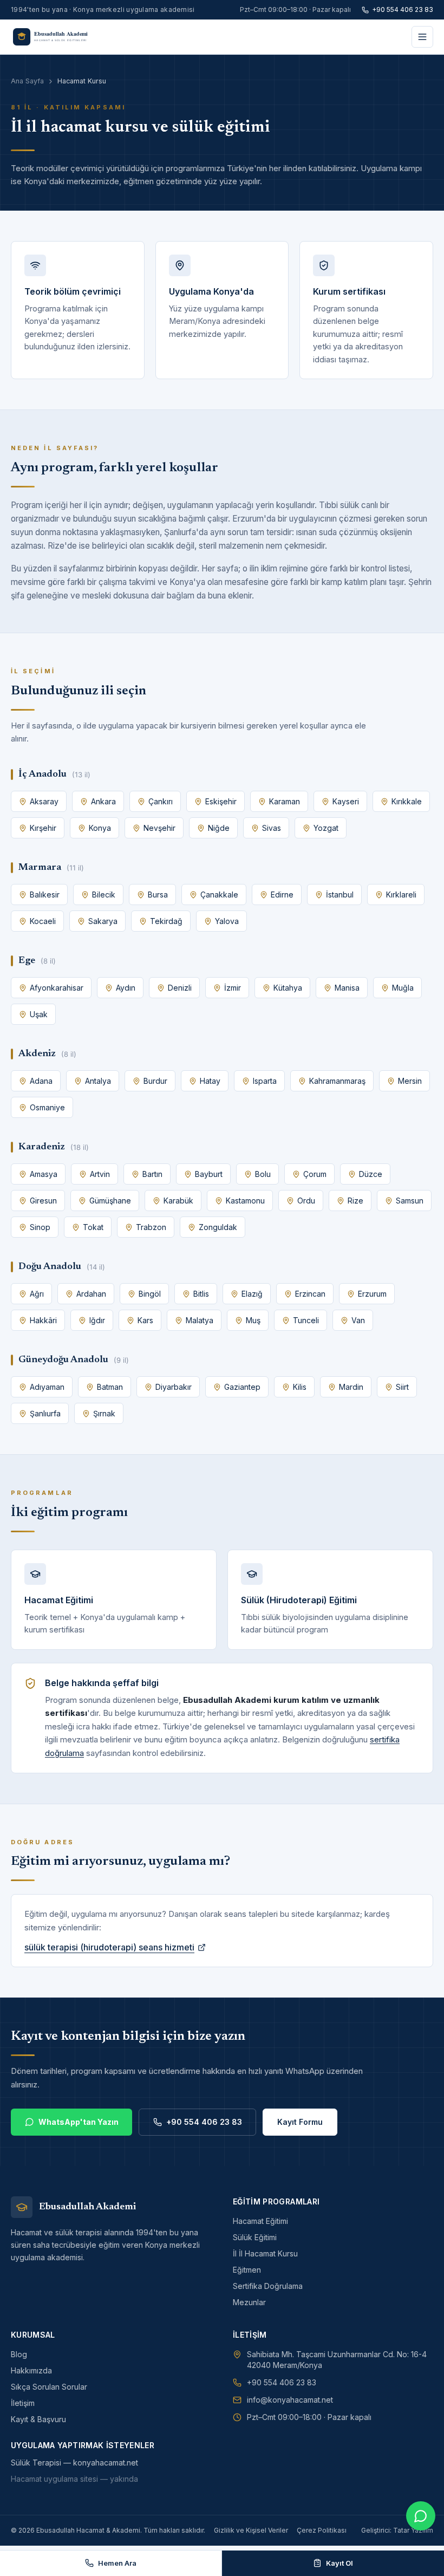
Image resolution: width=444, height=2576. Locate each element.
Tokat (93, 1227)
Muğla (403, 988)
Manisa (347, 988)
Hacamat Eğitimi (260, 2221)
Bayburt (209, 1174)
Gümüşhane (110, 1201)
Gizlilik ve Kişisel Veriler (251, 2530)
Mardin (351, 1387)
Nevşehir (159, 828)
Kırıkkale (407, 801)
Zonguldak (218, 1227)
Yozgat (326, 828)
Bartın (152, 1174)
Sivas (272, 828)
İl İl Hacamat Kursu (265, 2253)
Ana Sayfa (27, 81)
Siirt (402, 1387)
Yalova (227, 921)
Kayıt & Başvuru (38, 2419)
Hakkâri (43, 1320)
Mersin (410, 1081)
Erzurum (372, 1294)
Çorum (315, 1174)
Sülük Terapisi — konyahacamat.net (74, 2463)
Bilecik (104, 895)
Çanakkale (219, 895)
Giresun (43, 1201)
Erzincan (310, 1294)
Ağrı (37, 1294)
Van (358, 1320)
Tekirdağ (166, 921)
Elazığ (252, 1294)
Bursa (158, 895)
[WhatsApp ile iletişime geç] (421, 2516)
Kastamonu (245, 1201)
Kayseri (346, 801)
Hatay (210, 1081)
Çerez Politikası (322, 2530)
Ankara (103, 801)
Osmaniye (47, 1107)
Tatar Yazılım (413, 2530)
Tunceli (306, 1320)
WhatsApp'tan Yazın (79, 2122)
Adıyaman (47, 1387)
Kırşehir (43, 828)
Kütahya (288, 988)
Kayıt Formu (300, 2122)
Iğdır (97, 1320)
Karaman (285, 801)
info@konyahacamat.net (290, 2400)
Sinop (40, 1227)
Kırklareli (401, 895)
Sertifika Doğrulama (268, 2286)
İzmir (233, 988)
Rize (355, 1201)
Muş (253, 1320)
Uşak (39, 1014)
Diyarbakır (174, 1387)
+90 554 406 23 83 (403, 9)
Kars (145, 1320)
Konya (100, 828)
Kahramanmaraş (337, 1081)
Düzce (371, 1174)
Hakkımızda (31, 2370)
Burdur (155, 1081)
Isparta (265, 1081)
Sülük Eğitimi (255, 2237)
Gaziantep (242, 1387)
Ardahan (91, 1294)
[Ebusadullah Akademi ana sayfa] (56, 37)
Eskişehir (221, 801)
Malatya (200, 1320)
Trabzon (151, 1227)
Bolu (263, 1174)
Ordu (306, 1201)
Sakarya (103, 921)
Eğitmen (247, 2270)
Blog (19, 2354)
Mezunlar (249, 2302)
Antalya (98, 1081)
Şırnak (104, 1413)
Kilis (300, 1387)
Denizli (180, 988)
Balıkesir (45, 895)
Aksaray (44, 801)
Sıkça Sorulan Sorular (49, 2387)
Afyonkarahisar (57, 988)
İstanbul (340, 895)
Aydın (126, 988)
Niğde (219, 828)
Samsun (410, 1201)
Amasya (44, 1174)
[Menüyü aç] (422, 37)
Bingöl (150, 1294)
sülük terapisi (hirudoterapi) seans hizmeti (109, 1947)
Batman (110, 1387)
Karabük (178, 1201)
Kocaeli (43, 921)
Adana (41, 1081)
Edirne (282, 895)
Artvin (100, 1174)
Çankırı (161, 801)
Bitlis (201, 1294)
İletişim (23, 2403)
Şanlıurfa (45, 1413)
